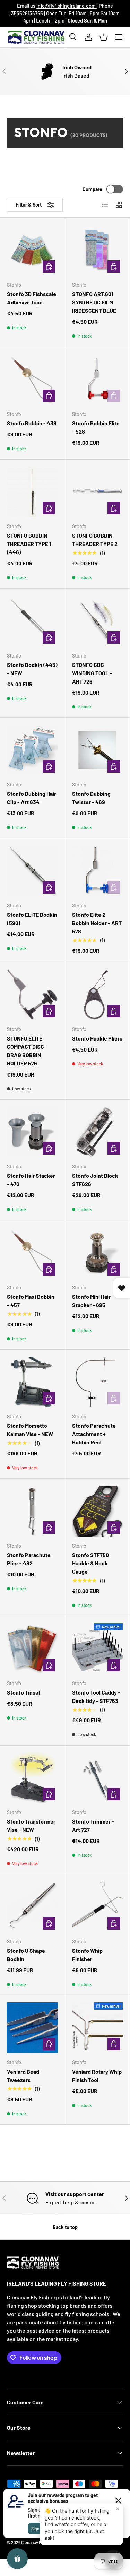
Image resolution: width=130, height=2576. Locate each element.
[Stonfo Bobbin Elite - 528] (98, 379)
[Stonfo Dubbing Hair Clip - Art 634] (32, 750)
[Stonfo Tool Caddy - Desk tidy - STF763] (98, 1649)
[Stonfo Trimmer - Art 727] (98, 1778)
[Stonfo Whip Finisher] (98, 1907)
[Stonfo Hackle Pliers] (98, 995)
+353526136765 (26, 13)
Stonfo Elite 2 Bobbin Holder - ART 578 (97, 923)
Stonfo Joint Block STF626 (95, 1180)
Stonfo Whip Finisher (87, 1955)
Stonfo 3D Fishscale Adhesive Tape (32, 298)
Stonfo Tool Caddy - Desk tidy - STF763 (96, 1696)
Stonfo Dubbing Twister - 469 (91, 798)
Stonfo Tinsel (23, 1692)
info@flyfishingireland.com (67, 6)
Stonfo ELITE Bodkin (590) (32, 919)
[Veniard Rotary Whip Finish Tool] (98, 2028)
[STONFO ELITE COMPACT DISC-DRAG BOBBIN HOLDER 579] (32, 995)
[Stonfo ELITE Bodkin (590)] (32, 871)
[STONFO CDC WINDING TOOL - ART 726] (98, 621)
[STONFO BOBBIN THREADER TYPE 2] (98, 492)
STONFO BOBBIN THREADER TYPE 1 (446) (29, 544)
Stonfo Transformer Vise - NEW (31, 1825)
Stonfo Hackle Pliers (97, 1038)
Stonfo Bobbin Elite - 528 (96, 427)
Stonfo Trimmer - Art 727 (93, 1825)
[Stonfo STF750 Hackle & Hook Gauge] (98, 1511)
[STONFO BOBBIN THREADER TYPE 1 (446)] (32, 492)
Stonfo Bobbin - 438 (32, 423)
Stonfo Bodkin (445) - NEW (32, 669)
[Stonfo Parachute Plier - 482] (32, 1511)
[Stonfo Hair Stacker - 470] (32, 1132)
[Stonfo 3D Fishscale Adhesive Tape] (32, 250)
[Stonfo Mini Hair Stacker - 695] (98, 1253)
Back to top (65, 2227)
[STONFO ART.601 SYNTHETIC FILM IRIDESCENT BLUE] (98, 250)
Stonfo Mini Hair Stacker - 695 (91, 1301)
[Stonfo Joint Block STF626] (98, 1132)
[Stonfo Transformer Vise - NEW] (32, 1778)
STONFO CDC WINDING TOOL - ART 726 (92, 673)
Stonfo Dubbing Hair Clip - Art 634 (32, 798)
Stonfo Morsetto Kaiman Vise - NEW (30, 1430)
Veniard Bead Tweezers (23, 2076)
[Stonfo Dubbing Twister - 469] (98, 750)
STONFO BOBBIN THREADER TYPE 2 (95, 539)
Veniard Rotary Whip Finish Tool (97, 2076)
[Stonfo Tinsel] (32, 1649)
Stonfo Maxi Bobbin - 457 (31, 1301)
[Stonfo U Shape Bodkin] (32, 1907)
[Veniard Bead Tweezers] (32, 2028)
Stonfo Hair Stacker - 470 (31, 1180)
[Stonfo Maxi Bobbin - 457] (32, 1253)
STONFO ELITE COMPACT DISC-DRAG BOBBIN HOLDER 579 (27, 1051)
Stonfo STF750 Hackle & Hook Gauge (90, 1563)
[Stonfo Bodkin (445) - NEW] (32, 621)
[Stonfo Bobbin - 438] (32, 379)
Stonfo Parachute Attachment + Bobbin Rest (94, 1434)
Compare (92, 189)
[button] (104, 37)
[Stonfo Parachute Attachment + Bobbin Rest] (98, 1382)
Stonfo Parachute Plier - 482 (29, 1559)
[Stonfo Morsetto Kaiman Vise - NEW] (32, 1382)
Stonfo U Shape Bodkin (26, 1955)
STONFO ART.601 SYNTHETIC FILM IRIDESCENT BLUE (94, 302)
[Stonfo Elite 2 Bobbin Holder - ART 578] (98, 871)
